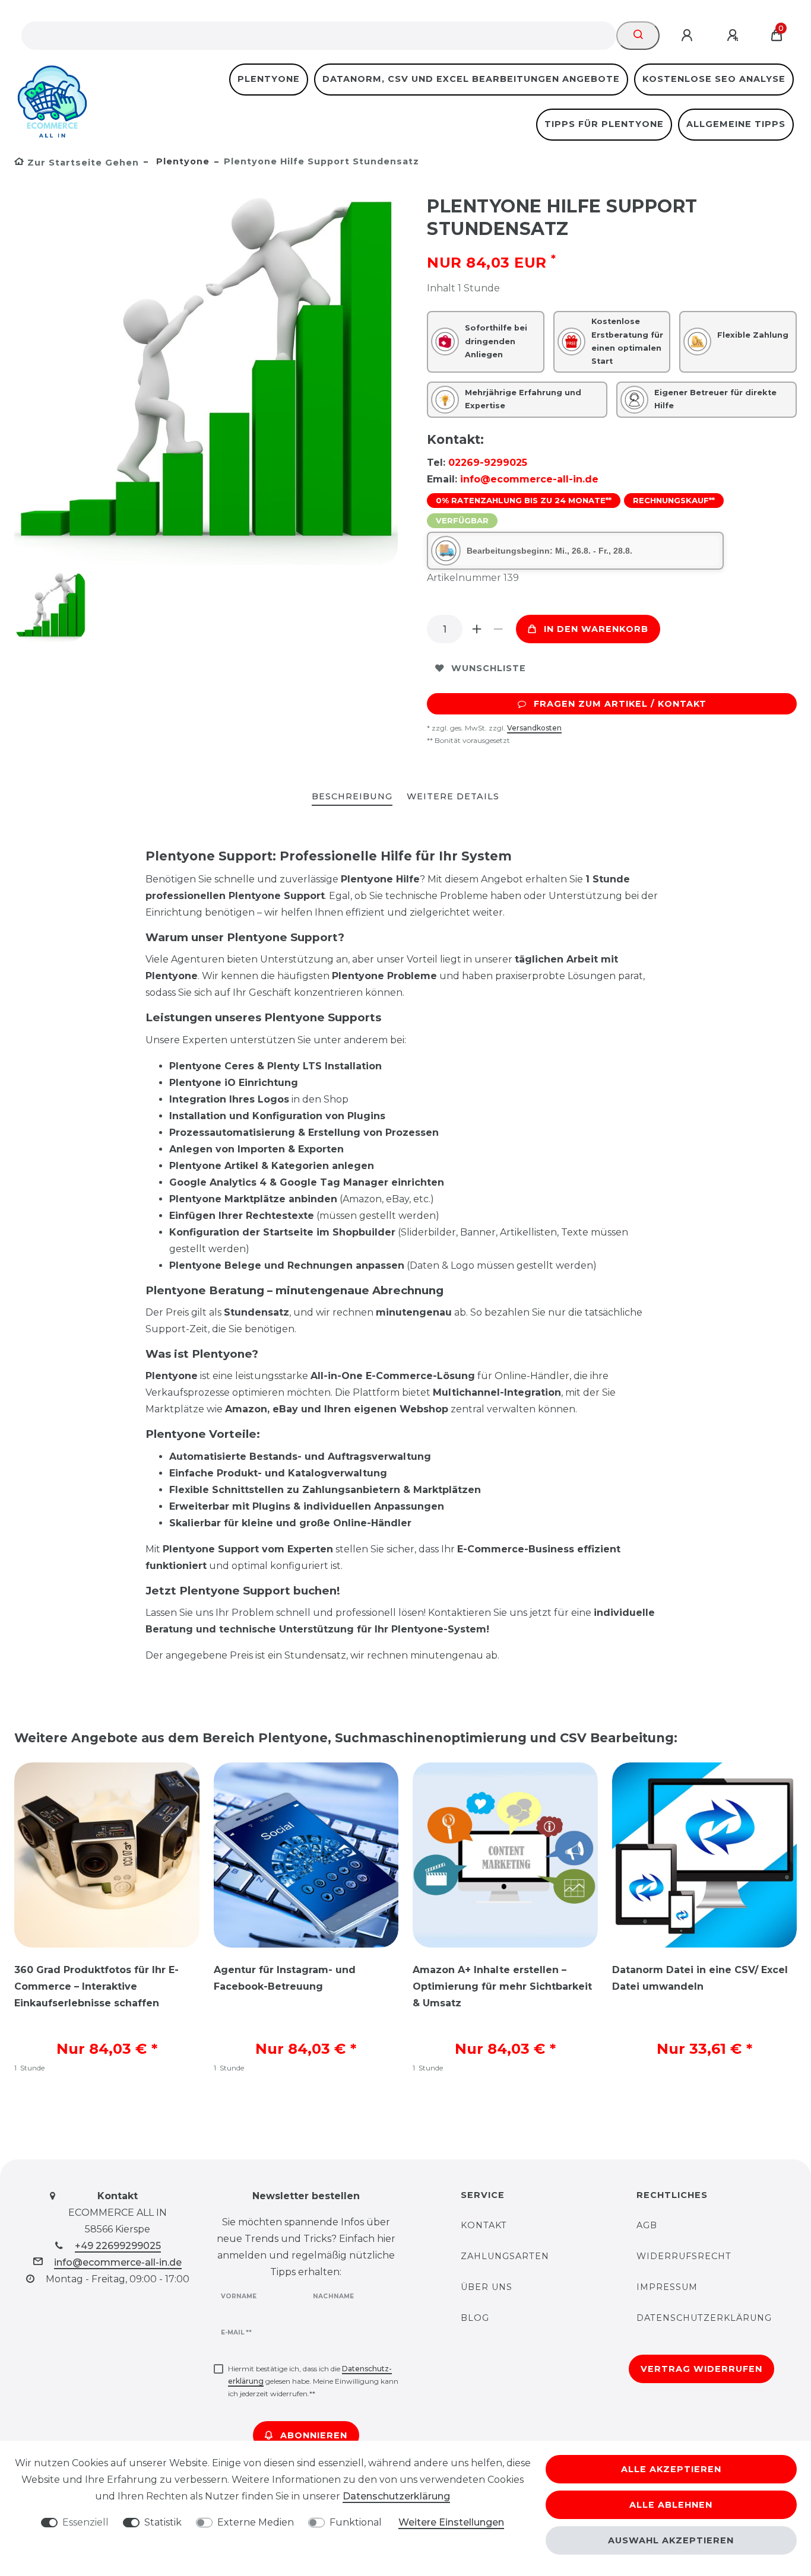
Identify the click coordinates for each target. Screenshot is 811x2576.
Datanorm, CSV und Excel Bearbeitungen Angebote (471, 79)
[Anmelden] (689, 36)
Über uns (487, 2287)
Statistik (163, 2522)
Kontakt (484, 2225)
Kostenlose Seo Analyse (714, 79)
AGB (647, 2225)
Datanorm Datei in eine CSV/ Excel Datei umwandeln (700, 1978)
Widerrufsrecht (684, 2256)
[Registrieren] (734, 36)
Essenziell (85, 2522)
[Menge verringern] (498, 629)
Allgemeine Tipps (736, 124)
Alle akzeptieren (671, 2469)
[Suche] (638, 36)
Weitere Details (453, 796)
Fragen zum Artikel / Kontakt (620, 704)
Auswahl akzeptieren (671, 2540)
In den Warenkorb (596, 629)
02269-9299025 (488, 463)
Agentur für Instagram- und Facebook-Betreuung (285, 1978)
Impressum (667, 2287)
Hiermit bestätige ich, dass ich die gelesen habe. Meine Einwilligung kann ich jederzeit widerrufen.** (313, 2381)
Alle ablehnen (671, 2505)
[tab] (352, 797)
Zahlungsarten (505, 2256)
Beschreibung (352, 796)
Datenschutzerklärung (704, 2318)
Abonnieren (314, 2435)
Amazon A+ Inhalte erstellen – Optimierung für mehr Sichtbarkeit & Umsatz (502, 1986)
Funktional (356, 2522)
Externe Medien (256, 2522)
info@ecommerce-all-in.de (529, 479)
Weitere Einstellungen (451, 2522)
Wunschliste (489, 668)
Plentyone (269, 79)
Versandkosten (534, 728)
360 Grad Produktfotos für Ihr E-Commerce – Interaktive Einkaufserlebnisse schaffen (96, 1986)
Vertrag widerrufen (701, 2369)
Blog (475, 2318)
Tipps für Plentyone (604, 124)
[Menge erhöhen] (477, 629)
